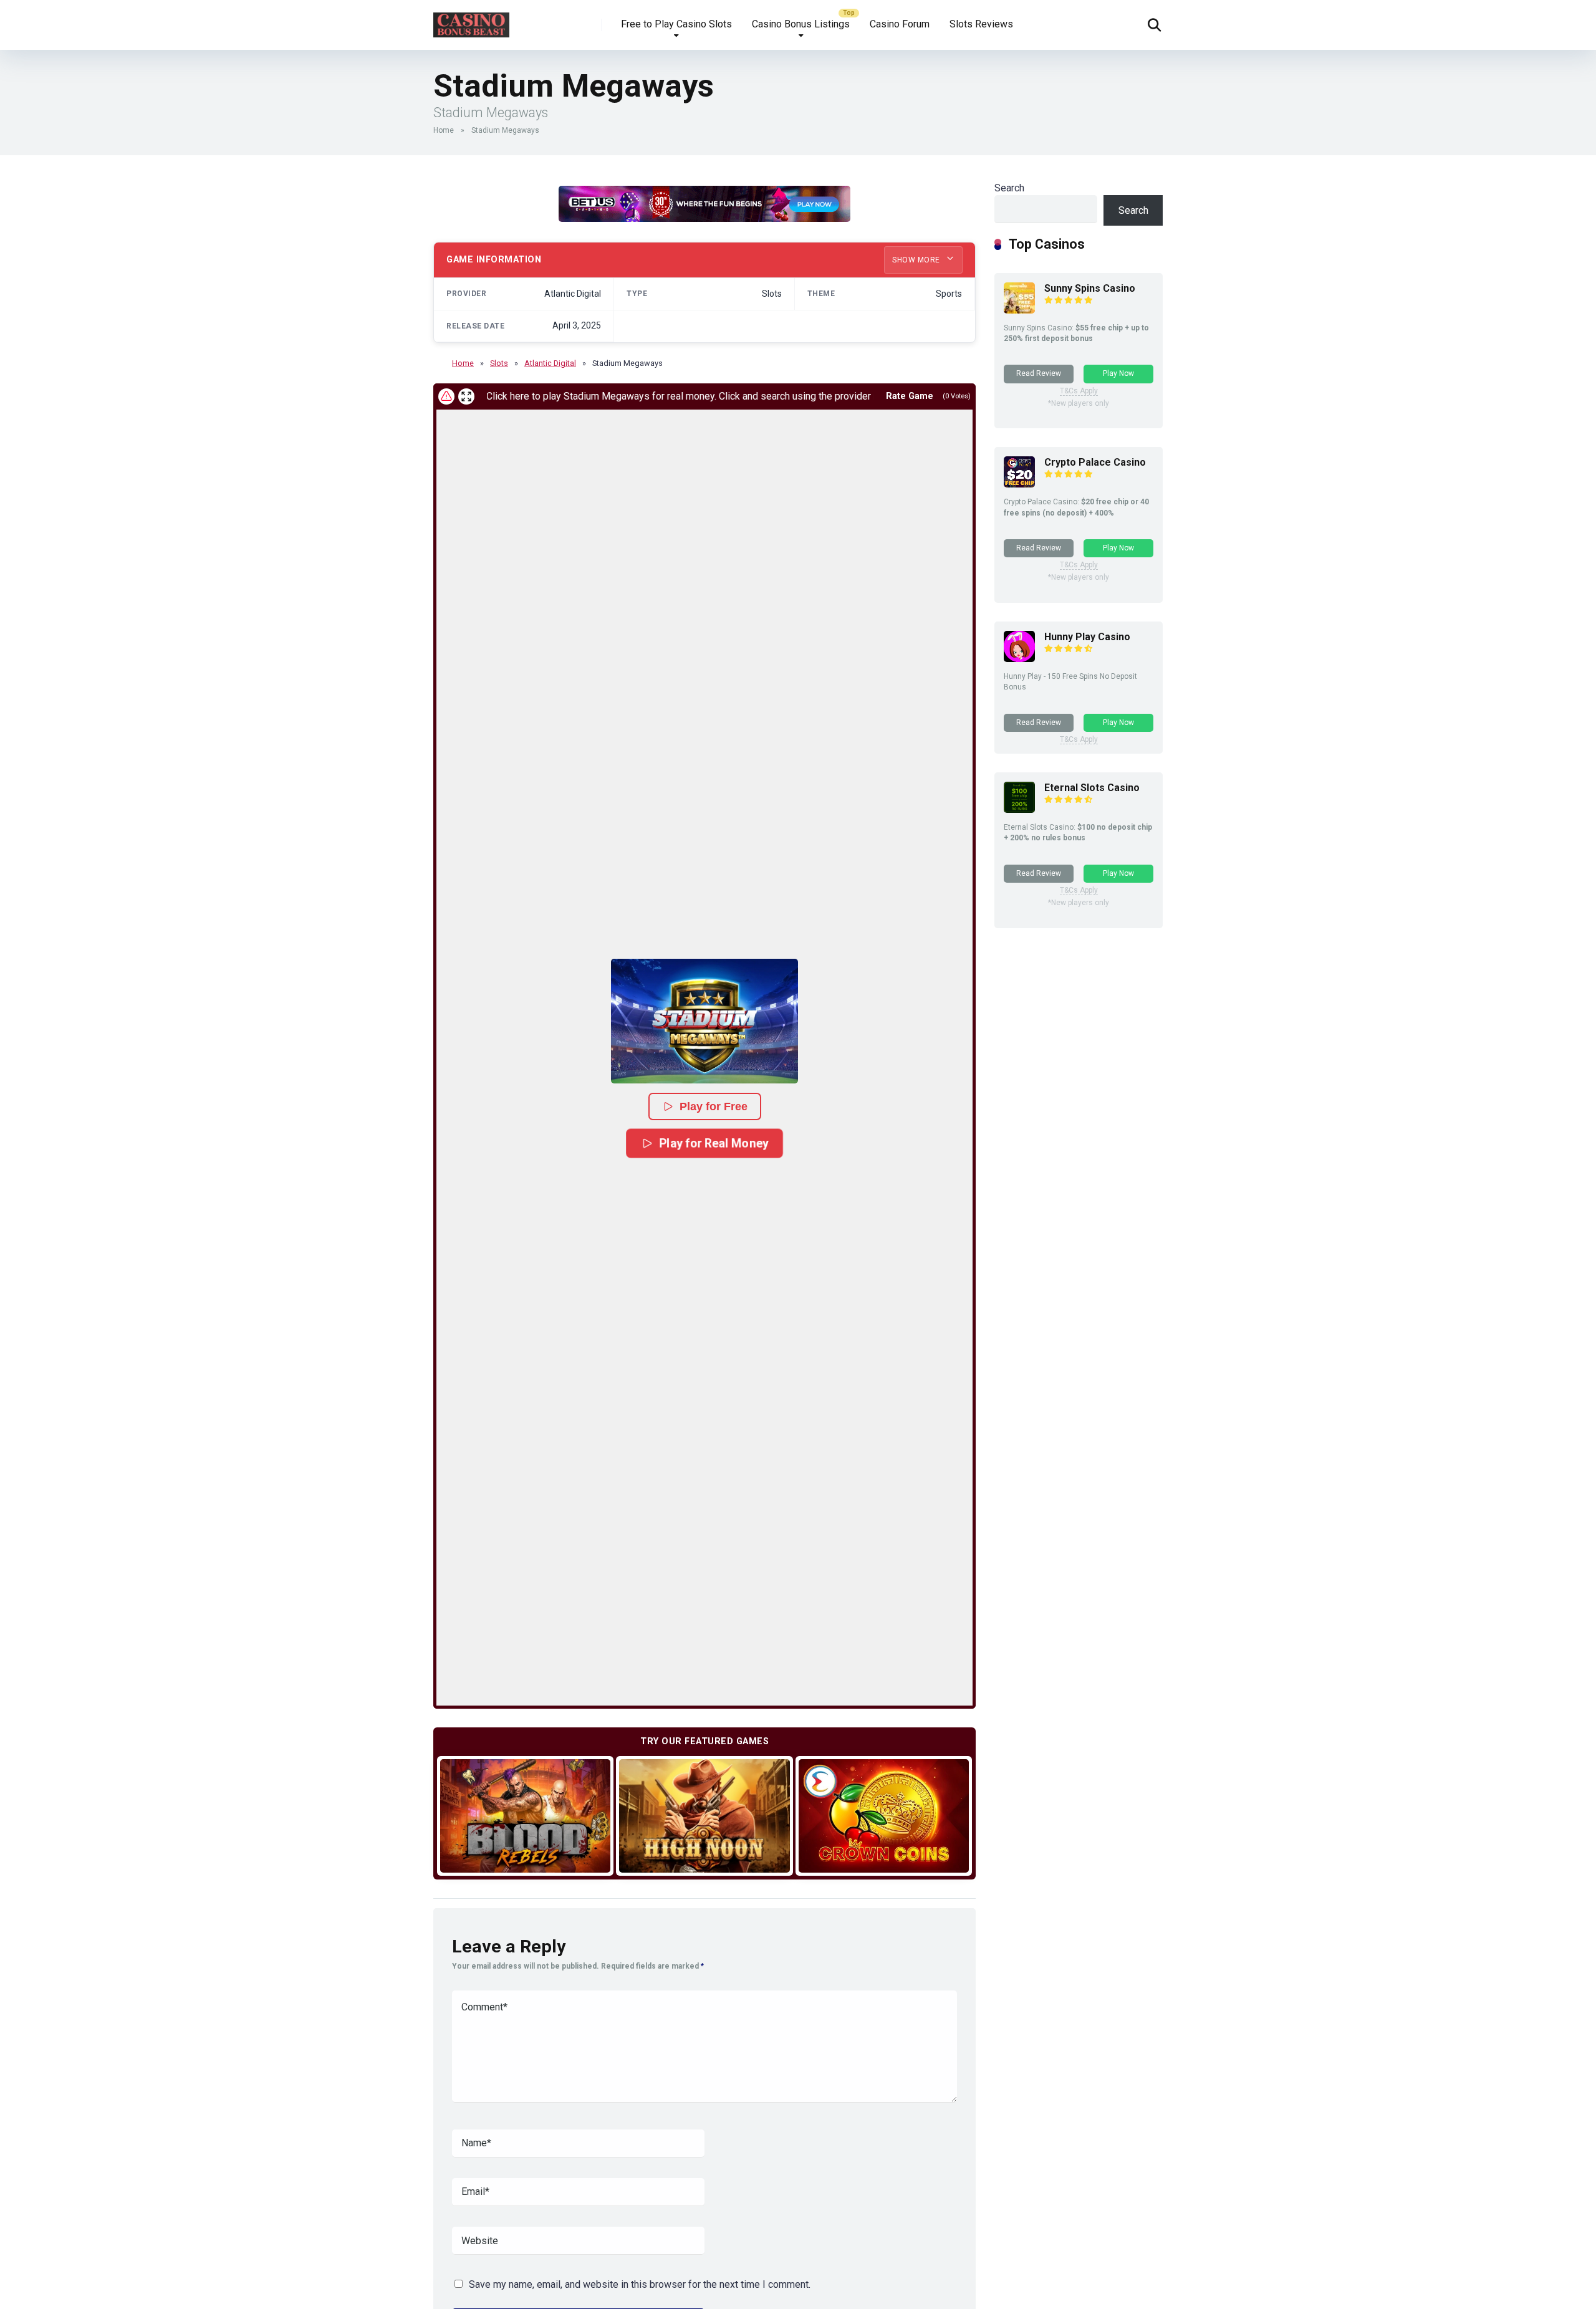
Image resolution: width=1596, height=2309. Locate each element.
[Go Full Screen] (466, 396)
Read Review (1039, 373)
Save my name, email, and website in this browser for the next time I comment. (640, 2284)
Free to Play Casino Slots (676, 24)
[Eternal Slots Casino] (1019, 809)
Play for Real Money (714, 1143)
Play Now (1118, 373)
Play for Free (714, 1106)
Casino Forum (900, 24)
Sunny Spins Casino (1090, 288)
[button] (704, 1021)
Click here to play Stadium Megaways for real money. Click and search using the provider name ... (628, 396)
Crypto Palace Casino (1095, 462)
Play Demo (525, 1816)
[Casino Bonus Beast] (471, 20)
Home (444, 130)
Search (1009, 188)
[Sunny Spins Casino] (1019, 310)
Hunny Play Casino (1087, 637)
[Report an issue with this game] (446, 396)
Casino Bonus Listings (801, 24)
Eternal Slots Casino (1092, 788)
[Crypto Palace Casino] (1019, 484)
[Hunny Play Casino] (1019, 659)
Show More (917, 260)
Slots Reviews (981, 24)
